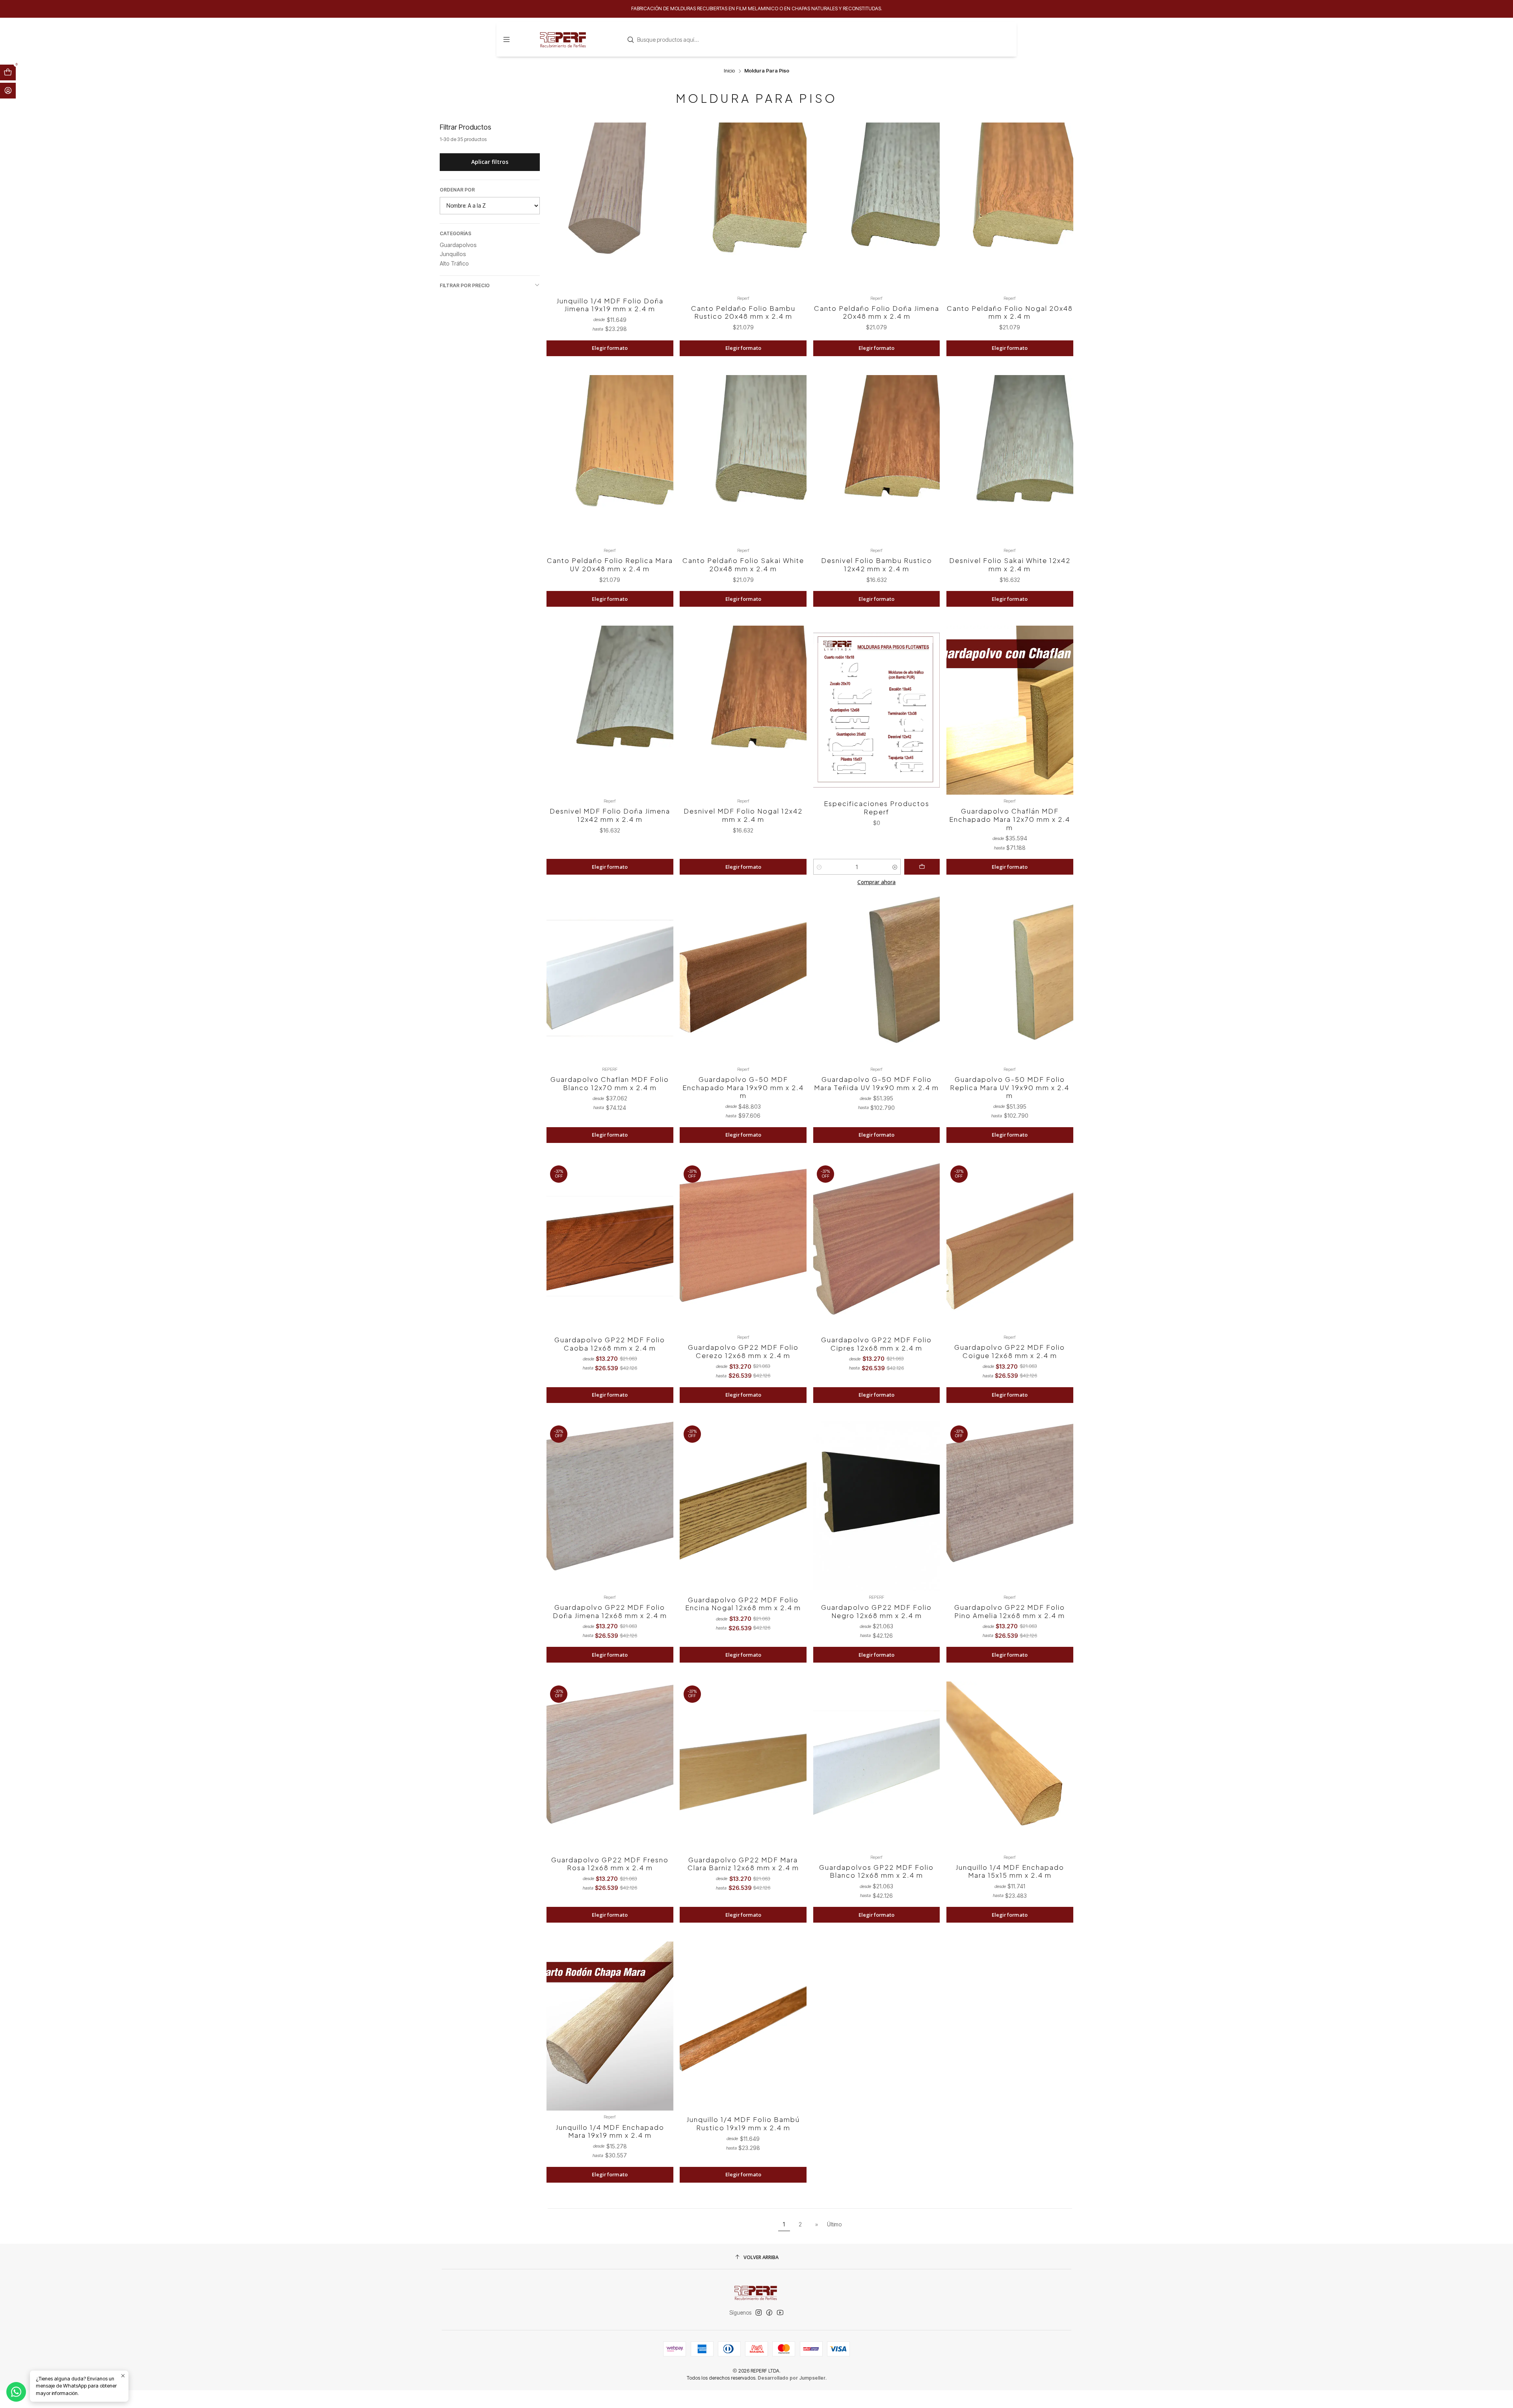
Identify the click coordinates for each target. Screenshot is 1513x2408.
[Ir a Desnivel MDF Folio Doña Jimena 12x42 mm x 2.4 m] (610, 710)
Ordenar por (457, 190)
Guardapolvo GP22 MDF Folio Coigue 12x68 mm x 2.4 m (1010, 1351)
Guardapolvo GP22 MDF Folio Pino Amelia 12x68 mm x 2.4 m (1010, 1611)
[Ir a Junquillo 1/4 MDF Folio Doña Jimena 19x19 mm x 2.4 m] (610, 207)
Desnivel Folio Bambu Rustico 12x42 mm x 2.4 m (877, 565)
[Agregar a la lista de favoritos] (662, 198)
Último (834, 2224)
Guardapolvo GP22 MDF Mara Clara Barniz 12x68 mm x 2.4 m (743, 1864)
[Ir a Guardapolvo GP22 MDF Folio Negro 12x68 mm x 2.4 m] (877, 1506)
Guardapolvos (458, 245)
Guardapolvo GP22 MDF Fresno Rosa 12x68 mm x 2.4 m (610, 1864)
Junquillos (453, 254)
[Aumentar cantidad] (895, 867)
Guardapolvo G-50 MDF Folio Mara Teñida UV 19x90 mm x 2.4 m (876, 1083)
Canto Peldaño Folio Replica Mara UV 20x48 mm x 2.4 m (610, 565)
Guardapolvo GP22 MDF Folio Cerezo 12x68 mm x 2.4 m (743, 1351)
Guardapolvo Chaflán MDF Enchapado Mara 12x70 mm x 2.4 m (1010, 819)
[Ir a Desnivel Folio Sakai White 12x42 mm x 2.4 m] (1010, 460)
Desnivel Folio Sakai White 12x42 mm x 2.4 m (1010, 565)
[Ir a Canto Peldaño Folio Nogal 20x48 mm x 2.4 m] (1010, 207)
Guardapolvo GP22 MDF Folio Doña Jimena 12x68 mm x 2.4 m (610, 1611)
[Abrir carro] (8, 72)
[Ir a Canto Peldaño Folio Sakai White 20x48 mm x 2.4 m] (743, 460)
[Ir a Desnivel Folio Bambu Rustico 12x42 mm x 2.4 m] (877, 460)
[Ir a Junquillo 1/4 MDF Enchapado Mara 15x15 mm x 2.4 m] (1010, 1766)
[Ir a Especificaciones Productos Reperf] (877, 710)
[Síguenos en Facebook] (769, 2313)
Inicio (729, 71)
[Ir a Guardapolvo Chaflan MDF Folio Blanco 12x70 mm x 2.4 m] (610, 978)
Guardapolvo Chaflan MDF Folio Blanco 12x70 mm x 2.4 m (610, 1083)
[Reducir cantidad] (819, 867)
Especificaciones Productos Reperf (877, 808)
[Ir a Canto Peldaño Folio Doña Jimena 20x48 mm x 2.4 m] (877, 207)
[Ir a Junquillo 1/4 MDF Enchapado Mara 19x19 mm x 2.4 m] (610, 2026)
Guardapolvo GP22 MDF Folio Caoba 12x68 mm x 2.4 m (610, 1344)
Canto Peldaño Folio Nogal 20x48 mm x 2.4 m (1010, 312)
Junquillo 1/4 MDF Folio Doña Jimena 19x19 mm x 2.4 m (610, 305)
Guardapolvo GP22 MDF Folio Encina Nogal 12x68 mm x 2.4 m (743, 1604)
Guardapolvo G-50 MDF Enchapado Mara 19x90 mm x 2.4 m (743, 1087)
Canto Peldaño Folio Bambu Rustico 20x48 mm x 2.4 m (743, 312)
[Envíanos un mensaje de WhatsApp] (16, 2392)
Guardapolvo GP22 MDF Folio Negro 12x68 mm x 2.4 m (876, 1611)
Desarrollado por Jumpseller (792, 2378)
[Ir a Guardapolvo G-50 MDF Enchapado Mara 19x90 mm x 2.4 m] (743, 978)
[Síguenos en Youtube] (780, 2313)
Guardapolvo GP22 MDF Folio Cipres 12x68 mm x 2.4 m (876, 1344)
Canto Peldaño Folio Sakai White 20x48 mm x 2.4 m (743, 565)
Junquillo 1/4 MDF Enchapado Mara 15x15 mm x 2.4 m (1010, 1871)
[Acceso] (8, 91)
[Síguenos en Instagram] (759, 2313)
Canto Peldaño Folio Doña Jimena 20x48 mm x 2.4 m (877, 312)
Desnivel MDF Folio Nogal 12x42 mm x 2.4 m (743, 815)
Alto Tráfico (454, 263)
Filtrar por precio (465, 285)
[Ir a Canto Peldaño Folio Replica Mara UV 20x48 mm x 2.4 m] (610, 460)
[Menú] (507, 39)
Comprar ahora (876, 882)
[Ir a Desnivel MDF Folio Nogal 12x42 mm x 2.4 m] (743, 710)
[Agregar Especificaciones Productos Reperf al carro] (922, 867)
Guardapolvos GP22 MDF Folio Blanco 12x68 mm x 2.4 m (876, 1871)
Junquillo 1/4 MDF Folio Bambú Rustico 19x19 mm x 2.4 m (743, 2124)
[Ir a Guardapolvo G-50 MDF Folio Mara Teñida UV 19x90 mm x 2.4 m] (877, 978)
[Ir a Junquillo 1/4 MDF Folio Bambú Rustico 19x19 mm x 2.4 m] (743, 2026)
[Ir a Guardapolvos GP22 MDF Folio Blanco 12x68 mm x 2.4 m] (877, 1766)
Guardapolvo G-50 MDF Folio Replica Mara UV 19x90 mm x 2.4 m (1010, 1087)
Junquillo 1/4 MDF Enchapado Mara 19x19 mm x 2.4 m (610, 2131)
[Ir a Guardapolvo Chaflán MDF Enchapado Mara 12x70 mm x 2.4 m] (1010, 710)
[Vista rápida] (662, 216)
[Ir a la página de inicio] (564, 39)
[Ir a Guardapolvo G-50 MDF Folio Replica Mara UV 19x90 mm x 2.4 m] (1010, 978)
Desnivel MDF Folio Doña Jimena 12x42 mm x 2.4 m (610, 815)
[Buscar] (631, 40)
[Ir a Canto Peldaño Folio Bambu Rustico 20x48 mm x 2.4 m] (743, 207)
